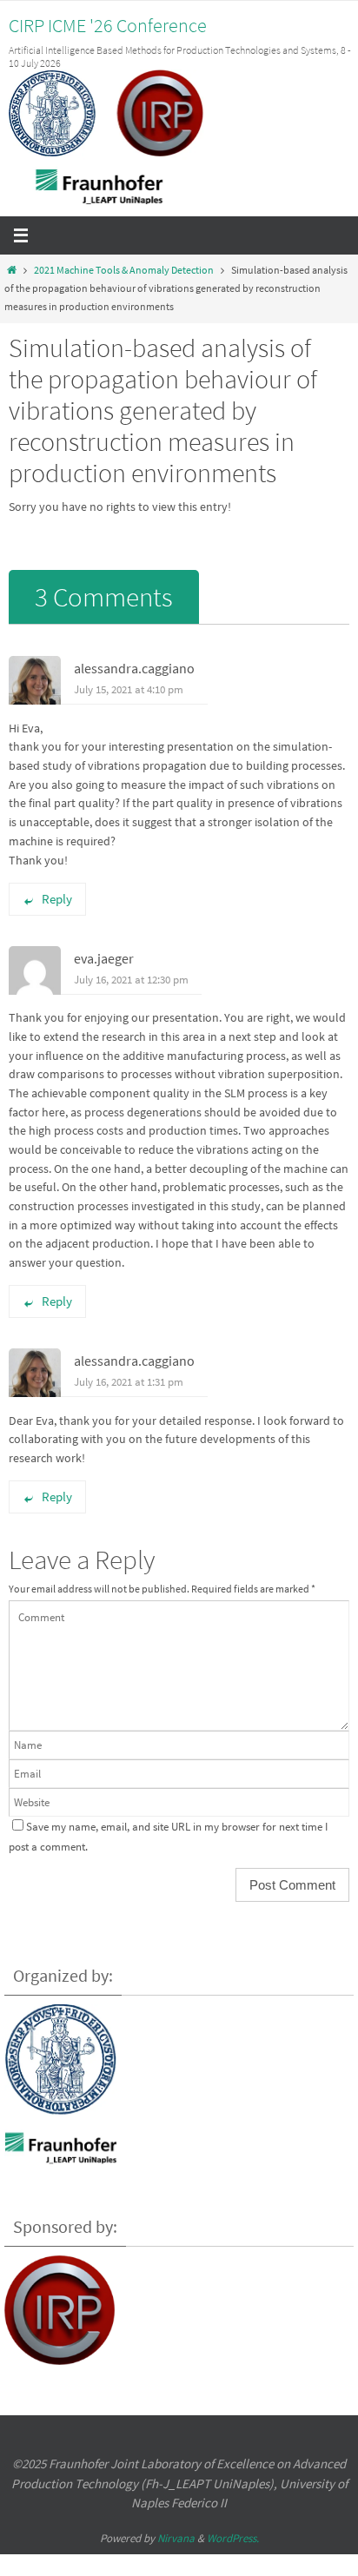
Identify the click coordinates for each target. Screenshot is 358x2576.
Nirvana (176, 2538)
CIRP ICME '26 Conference (108, 25)
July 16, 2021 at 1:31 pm (129, 1382)
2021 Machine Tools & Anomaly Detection (124, 270)
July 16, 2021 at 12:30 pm (131, 980)
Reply (57, 899)
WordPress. (233, 2538)
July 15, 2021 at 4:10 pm (129, 689)
